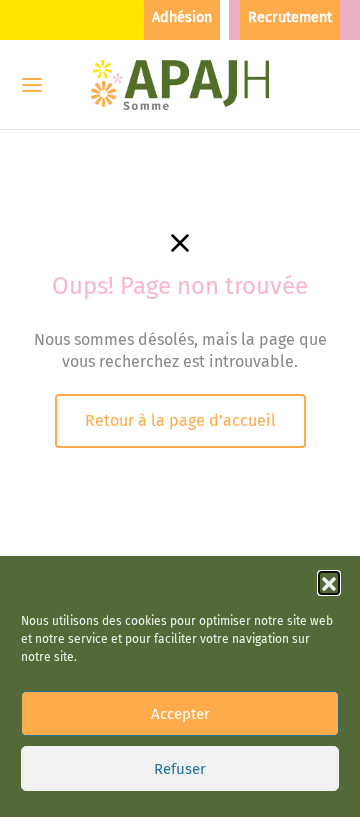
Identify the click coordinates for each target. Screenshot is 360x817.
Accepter (180, 714)
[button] (329, 582)
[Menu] (32, 85)
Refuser (180, 769)
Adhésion (182, 17)
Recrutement (290, 17)
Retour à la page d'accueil (180, 420)
